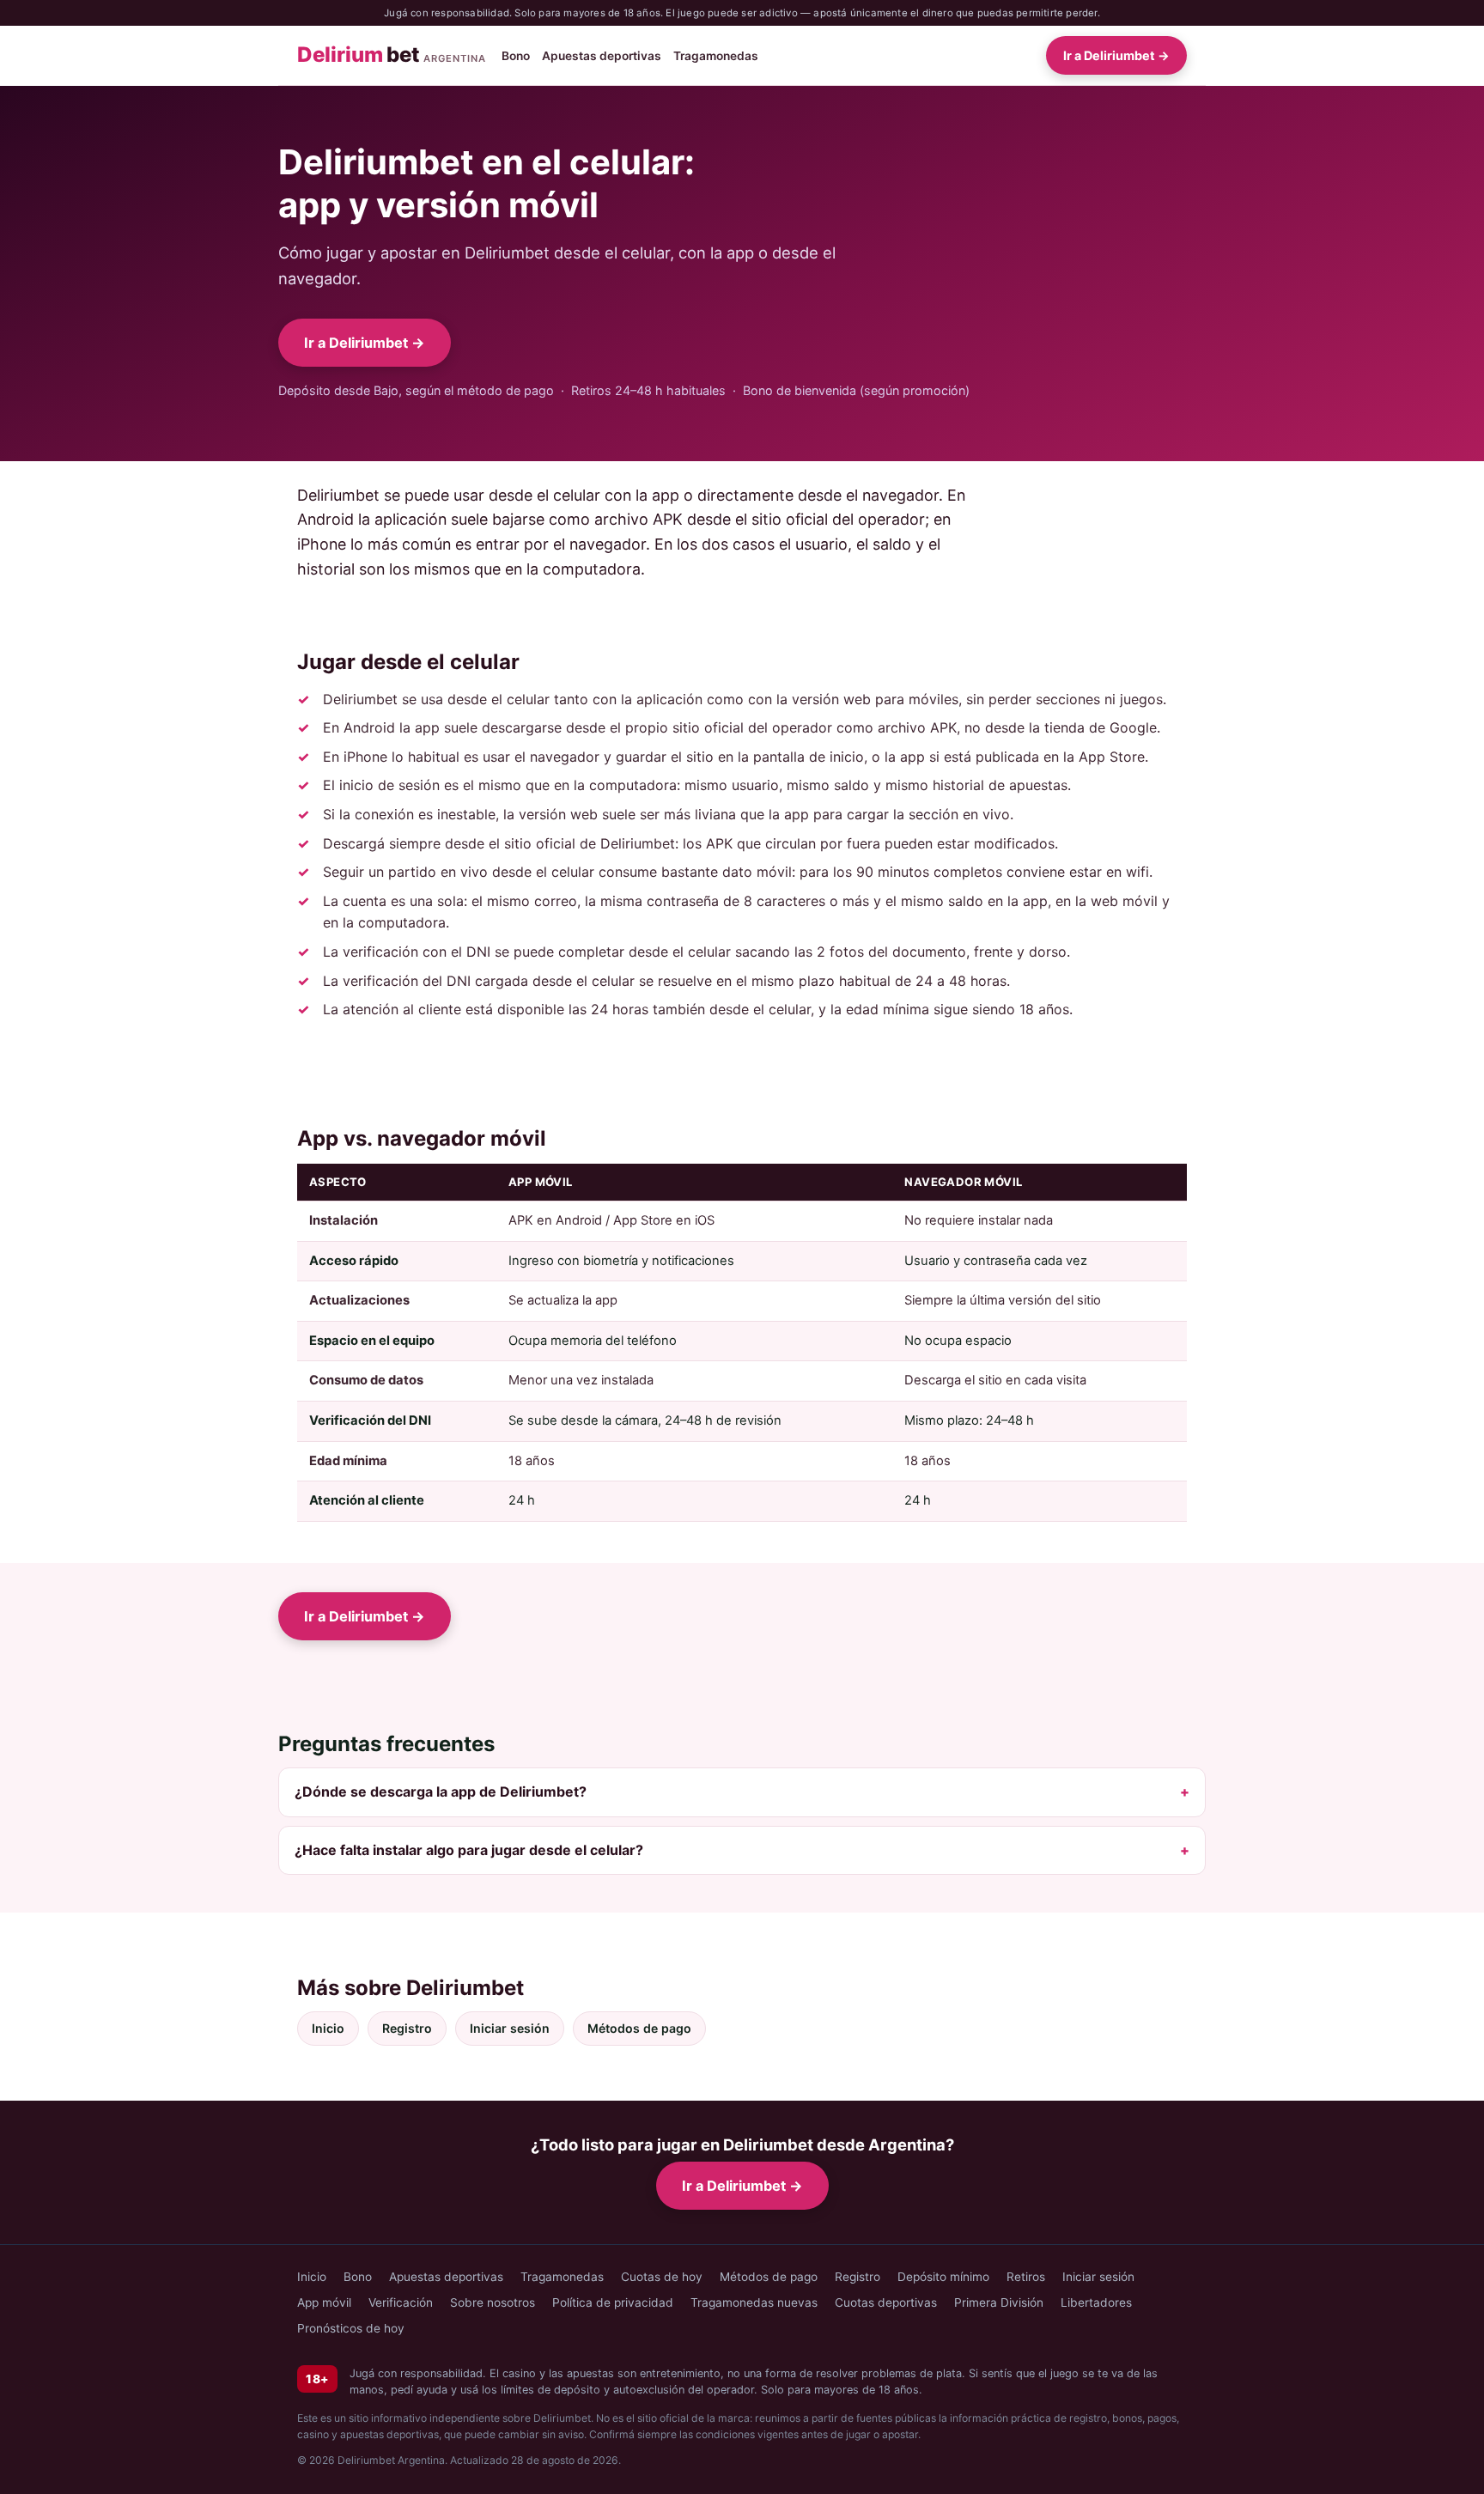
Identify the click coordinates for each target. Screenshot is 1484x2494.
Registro (407, 2028)
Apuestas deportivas (602, 56)
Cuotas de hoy (662, 2277)
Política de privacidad (613, 2302)
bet (392, 55)
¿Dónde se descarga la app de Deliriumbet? (441, 1791)
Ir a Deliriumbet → (1116, 55)
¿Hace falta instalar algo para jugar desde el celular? (469, 1850)
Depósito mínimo (943, 2277)
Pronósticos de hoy (351, 2328)
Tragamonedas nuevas (754, 2302)
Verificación (401, 2302)
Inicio (328, 2028)
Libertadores (1096, 2302)
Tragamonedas (716, 56)
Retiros (1026, 2277)
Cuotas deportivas (886, 2302)
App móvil (324, 2302)
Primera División (999, 2302)
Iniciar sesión (510, 2028)
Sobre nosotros (493, 2302)
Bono (516, 56)
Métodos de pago (639, 2028)
